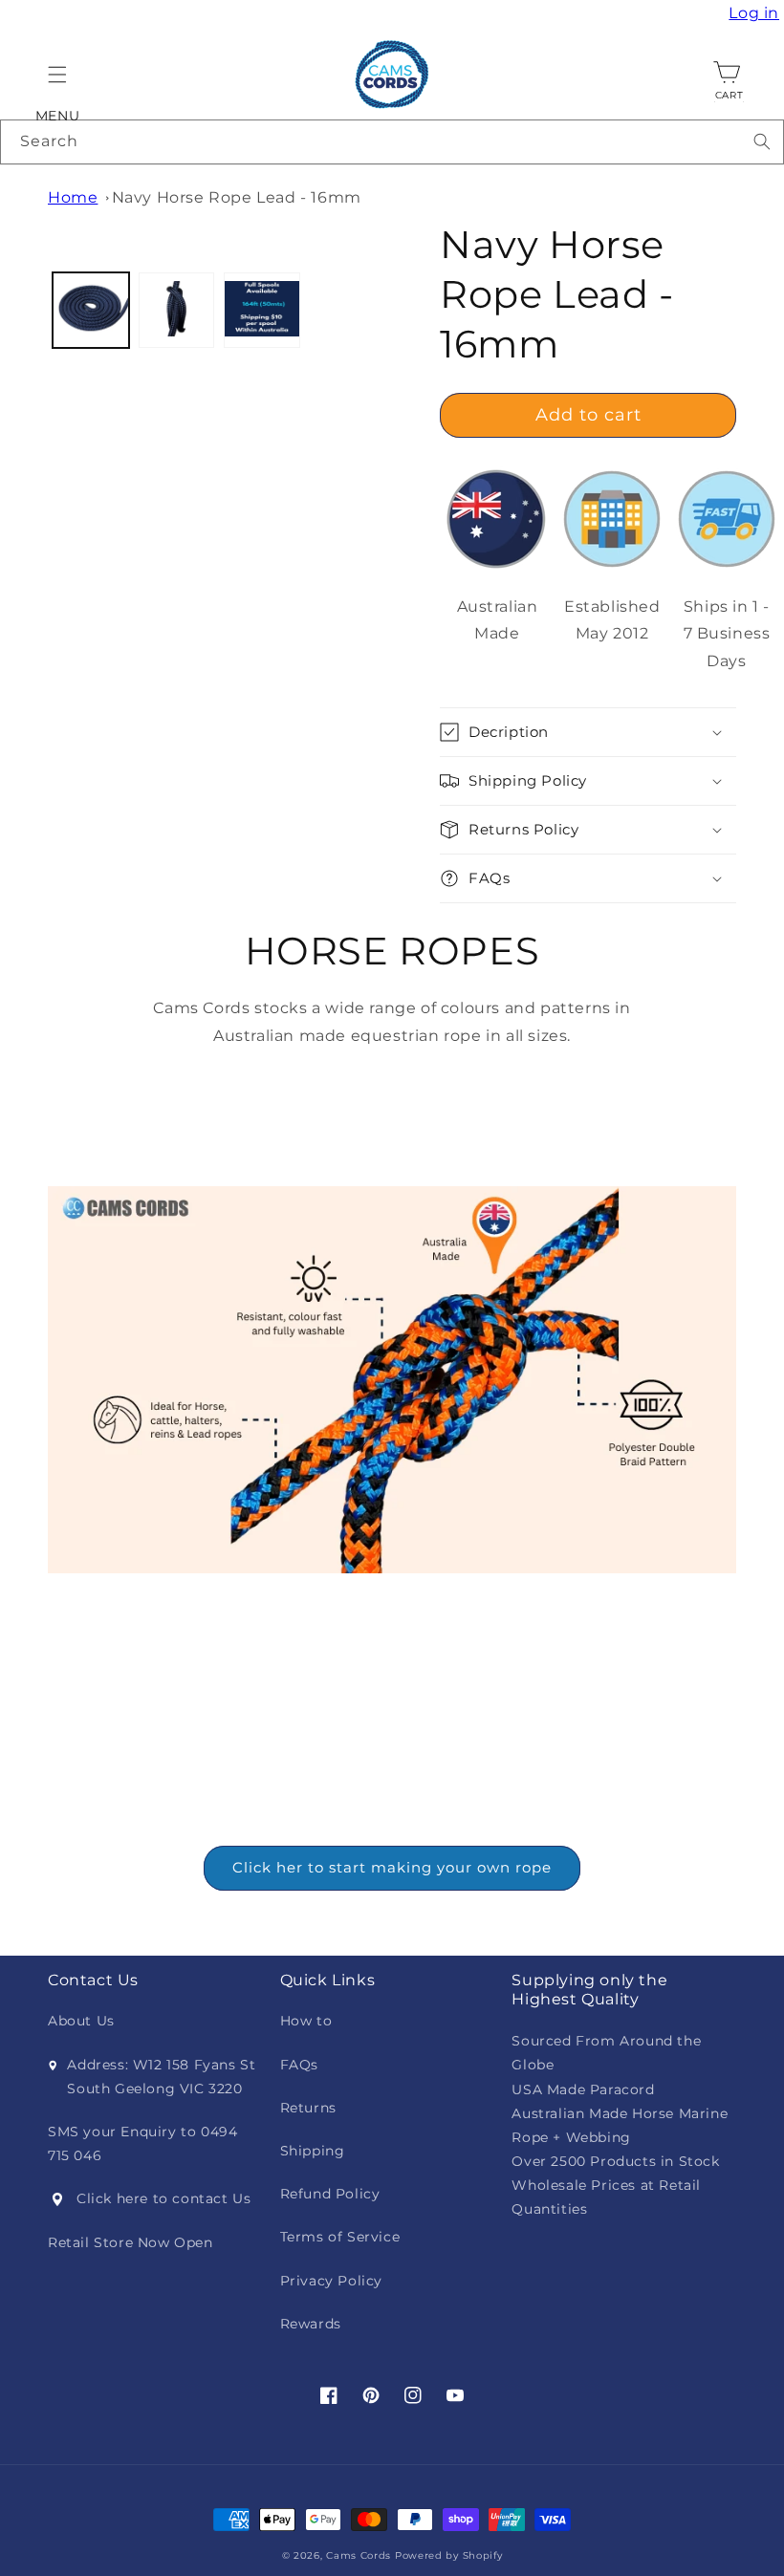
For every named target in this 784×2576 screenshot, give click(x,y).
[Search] (762, 141)
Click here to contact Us (163, 2198)
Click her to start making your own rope (392, 1867)
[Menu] (57, 75)
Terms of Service (340, 2237)
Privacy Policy (331, 2281)
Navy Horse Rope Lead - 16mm (237, 197)
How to (306, 2021)
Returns (308, 2108)
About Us (81, 2021)
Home (73, 197)
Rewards (311, 2324)
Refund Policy (330, 2194)
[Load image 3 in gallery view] (262, 311)
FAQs (299, 2065)
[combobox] (392, 142)
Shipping (313, 2151)
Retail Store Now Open (131, 2242)
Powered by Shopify (449, 2555)
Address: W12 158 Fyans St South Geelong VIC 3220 (161, 2077)
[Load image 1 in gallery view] (91, 311)
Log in (756, 13)
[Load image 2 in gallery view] (177, 311)
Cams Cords (359, 2555)
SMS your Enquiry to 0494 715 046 (142, 2143)
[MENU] (57, 75)
